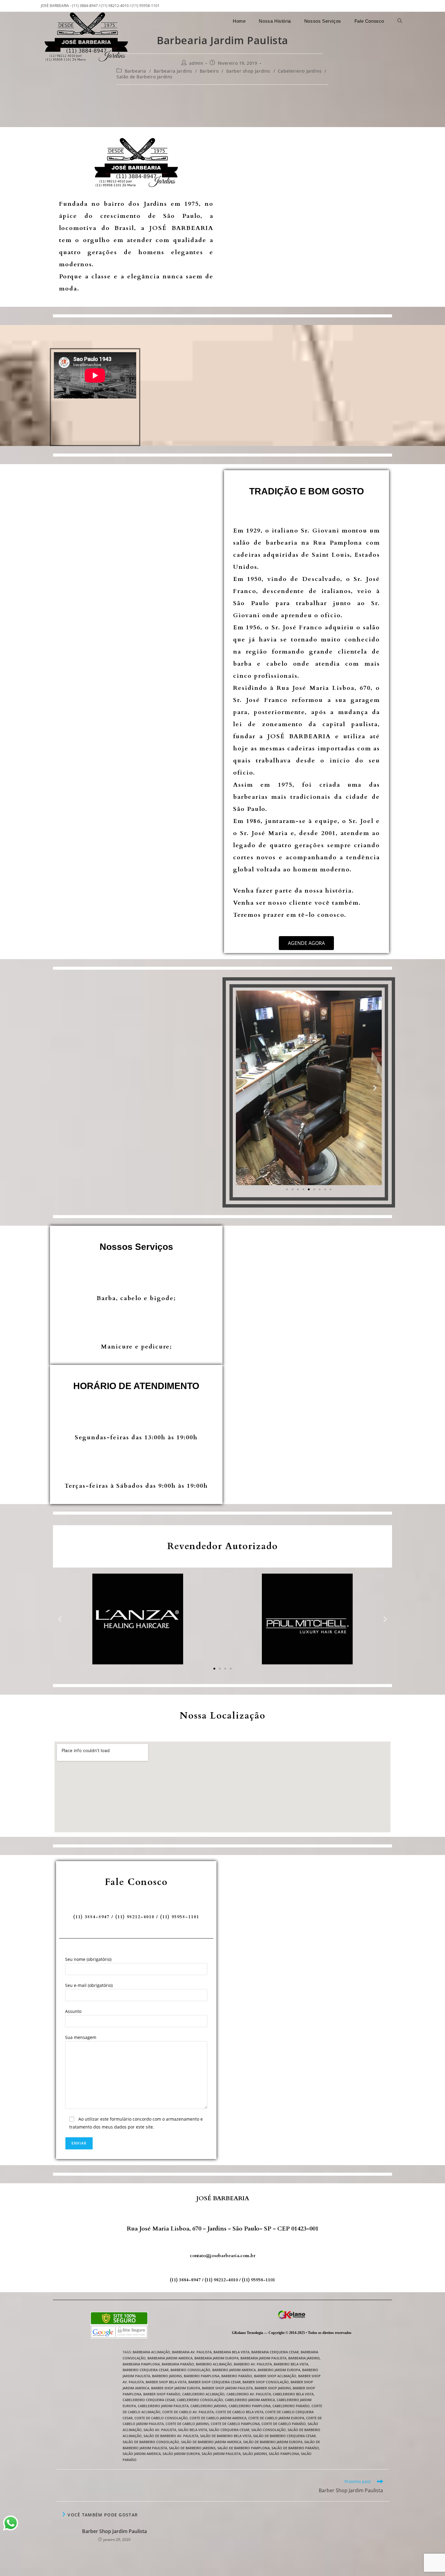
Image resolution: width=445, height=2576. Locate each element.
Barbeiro (209, 71)
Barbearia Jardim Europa (216, 2358)
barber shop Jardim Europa (176, 2388)
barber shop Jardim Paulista (227, 2388)
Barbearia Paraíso (178, 2364)
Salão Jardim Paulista (221, 2454)
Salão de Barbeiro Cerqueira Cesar (284, 2436)
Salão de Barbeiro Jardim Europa (273, 2442)
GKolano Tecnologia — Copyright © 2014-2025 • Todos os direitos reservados (292, 2333)
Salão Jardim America (142, 2454)
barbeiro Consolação (190, 2370)
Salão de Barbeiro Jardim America (211, 2442)
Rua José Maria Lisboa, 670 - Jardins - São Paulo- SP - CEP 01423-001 (223, 2229)
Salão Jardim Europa (181, 2454)
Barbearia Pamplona (141, 2364)
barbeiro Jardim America (234, 2370)
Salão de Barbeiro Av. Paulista (171, 2436)
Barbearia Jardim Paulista (263, 2358)
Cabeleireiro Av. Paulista (249, 2394)
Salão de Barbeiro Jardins (145, 77)
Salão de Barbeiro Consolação (151, 2442)
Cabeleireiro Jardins (300, 71)
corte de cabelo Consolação (161, 2418)
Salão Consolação (269, 2430)
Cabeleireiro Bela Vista (293, 2394)
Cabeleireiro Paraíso (291, 2406)
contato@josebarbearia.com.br (223, 2256)
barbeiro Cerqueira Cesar (146, 2370)
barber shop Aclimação (275, 2376)
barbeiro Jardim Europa (279, 2370)
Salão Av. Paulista (160, 2430)
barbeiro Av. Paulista (253, 2364)
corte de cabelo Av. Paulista (188, 2412)
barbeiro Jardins (167, 2376)
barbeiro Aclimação (214, 2364)
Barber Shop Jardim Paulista (114, 2531)
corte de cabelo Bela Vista (239, 2412)
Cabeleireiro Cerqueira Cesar (149, 2400)
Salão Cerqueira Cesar (229, 2430)
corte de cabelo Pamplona (235, 2424)
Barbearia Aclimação (151, 2352)
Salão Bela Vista (193, 2430)
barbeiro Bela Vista (291, 2364)
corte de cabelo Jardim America (218, 2418)
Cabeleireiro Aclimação (203, 2394)
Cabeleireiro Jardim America (250, 2400)
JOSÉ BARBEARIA (223, 2198)
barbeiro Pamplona (202, 2376)
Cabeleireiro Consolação (200, 2400)
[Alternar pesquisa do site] (400, 21)
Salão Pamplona (284, 2454)
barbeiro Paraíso (237, 2376)
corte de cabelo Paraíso (284, 2424)
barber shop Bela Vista (166, 2382)
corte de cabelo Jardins (187, 2424)
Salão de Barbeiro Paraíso (295, 2448)
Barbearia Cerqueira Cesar (275, 2352)
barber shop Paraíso (162, 2394)
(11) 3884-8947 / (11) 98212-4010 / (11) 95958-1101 (222, 2280)
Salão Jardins (255, 2454)
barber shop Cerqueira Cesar (214, 2382)
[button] (243, 1088)
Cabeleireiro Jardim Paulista (163, 2406)
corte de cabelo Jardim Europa (276, 2418)
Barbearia (135, 71)
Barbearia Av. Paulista (192, 2352)
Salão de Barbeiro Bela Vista (226, 2436)
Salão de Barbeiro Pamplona (244, 2448)
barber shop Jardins (248, 71)
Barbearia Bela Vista (231, 2352)
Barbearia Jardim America (170, 2358)
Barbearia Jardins (173, 71)
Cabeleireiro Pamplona (250, 2406)
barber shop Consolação (266, 2382)
